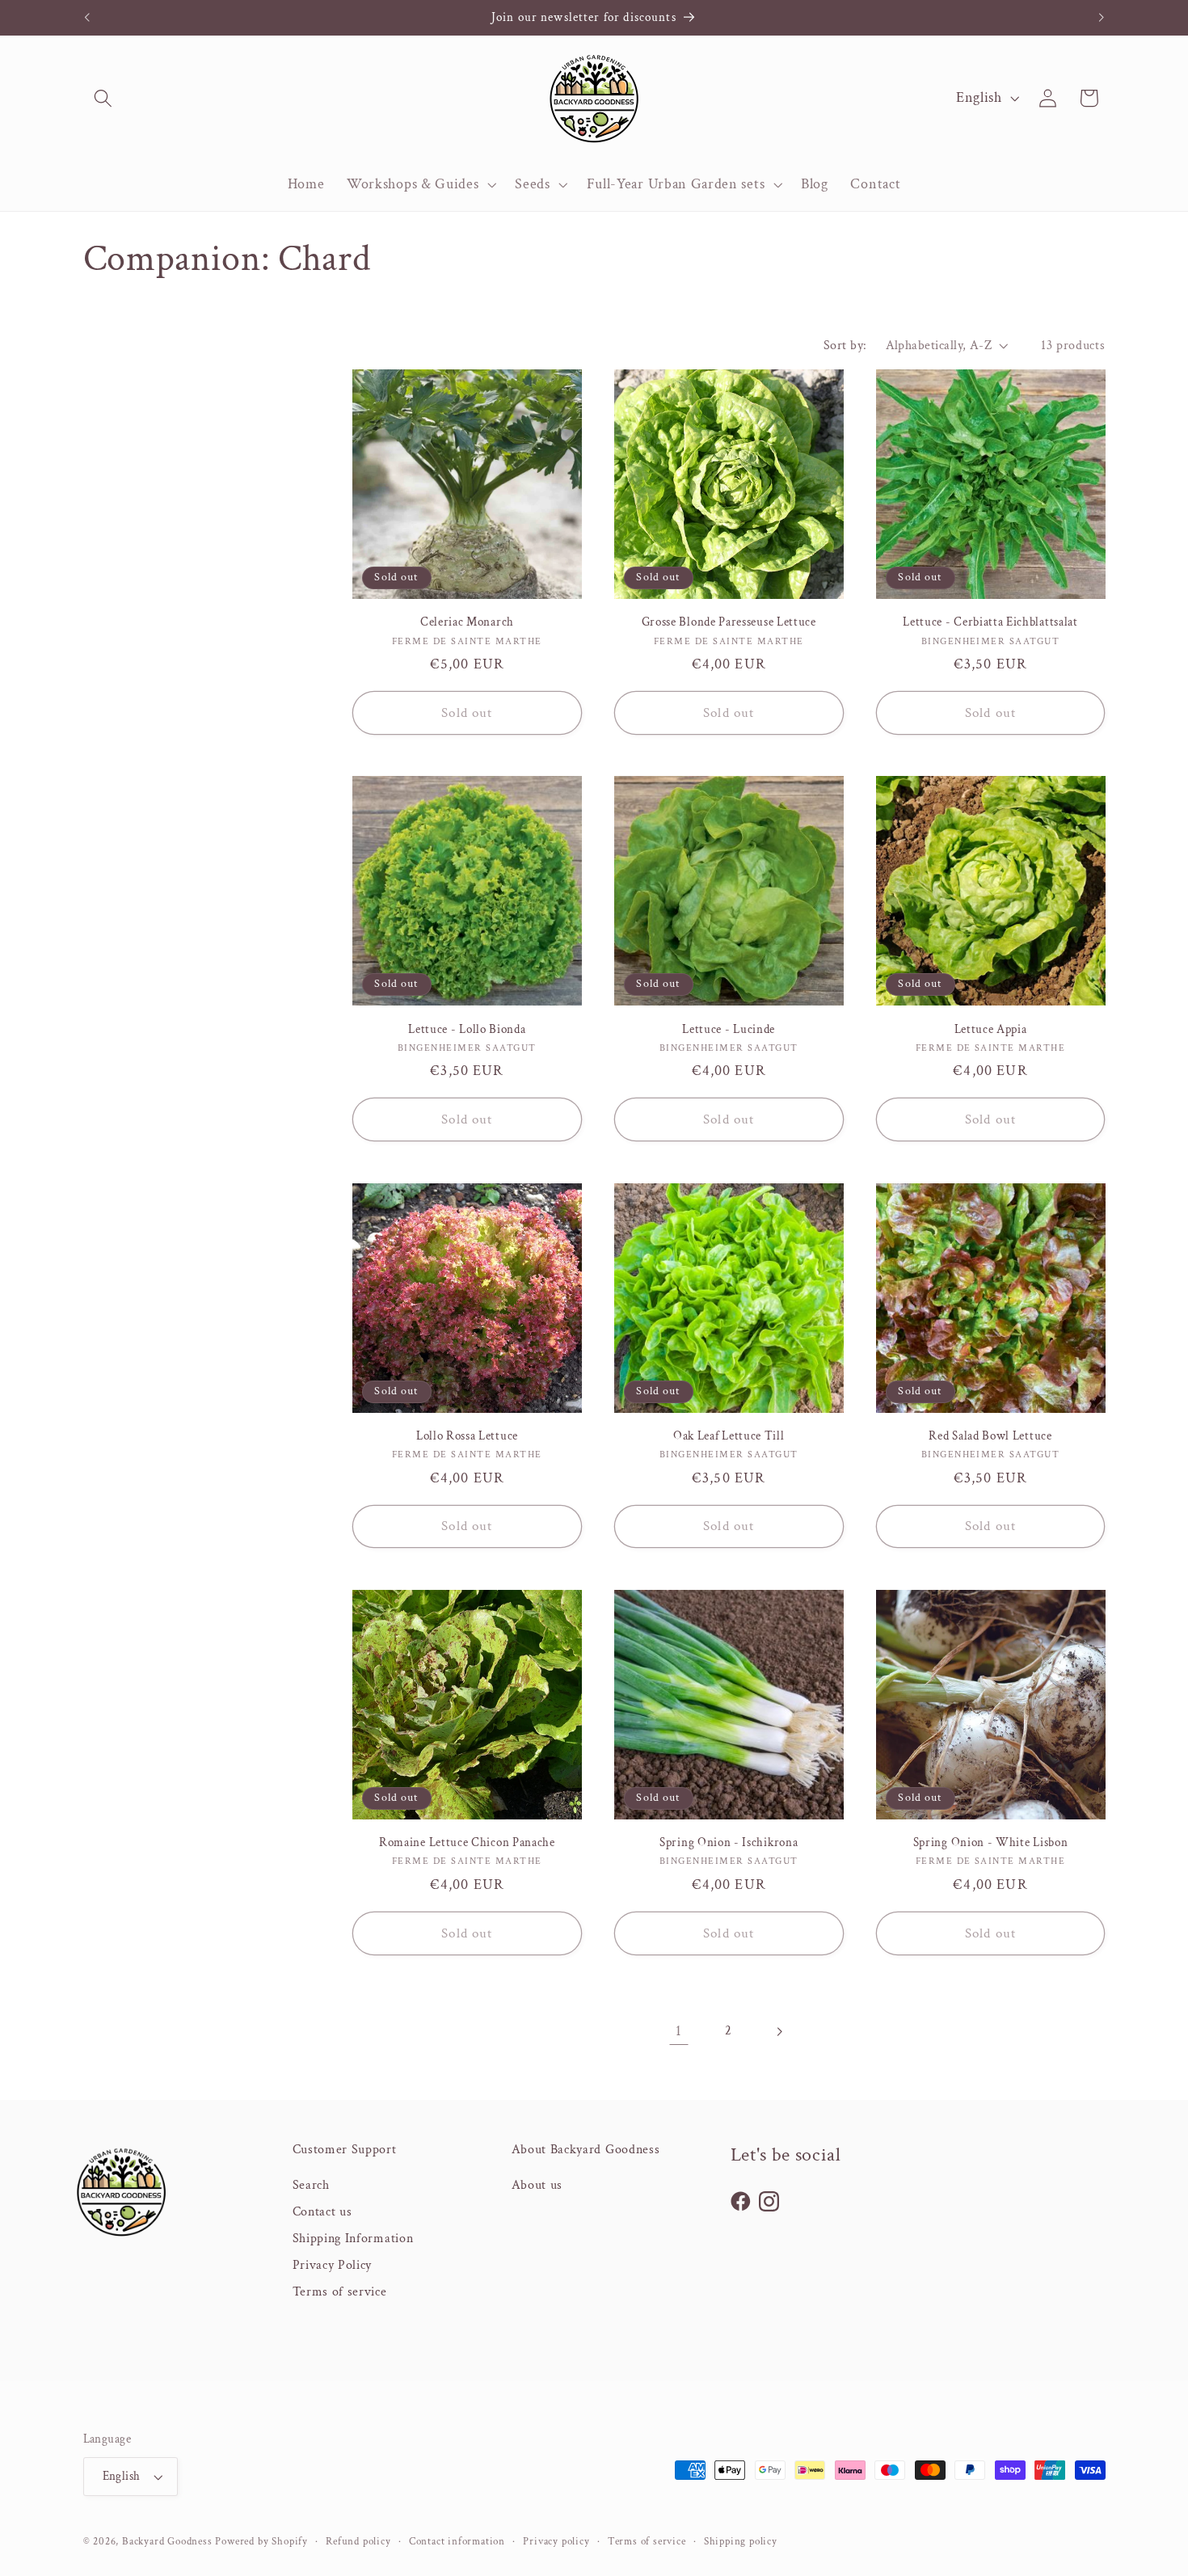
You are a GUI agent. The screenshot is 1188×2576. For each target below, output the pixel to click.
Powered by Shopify (261, 2541)
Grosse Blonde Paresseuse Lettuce (729, 622)
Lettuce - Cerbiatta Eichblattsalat (990, 622)
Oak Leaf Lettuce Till (729, 1436)
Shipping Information (353, 2239)
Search (311, 2185)
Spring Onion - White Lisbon (991, 1842)
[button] (104, 98)
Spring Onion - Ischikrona (729, 1842)
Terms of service (340, 2292)
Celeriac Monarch (467, 622)
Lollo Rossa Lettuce (467, 1436)
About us (537, 2185)
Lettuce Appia (991, 1029)
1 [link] (679, 2031)
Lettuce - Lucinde (729, 1029)
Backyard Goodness (167, 2541)
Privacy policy (556, 2541)
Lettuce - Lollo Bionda (467, 1029)
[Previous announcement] (86, 18)
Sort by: (845, 346)
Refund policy (358, 2541)
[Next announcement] (1102, 18)
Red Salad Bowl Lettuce (990, 1436)
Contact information (457, 2541)
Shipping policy (741, 2541)
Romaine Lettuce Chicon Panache (467, 1842)
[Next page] (779, 2032)
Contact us (322, 2212)
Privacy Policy (333, 2265)
